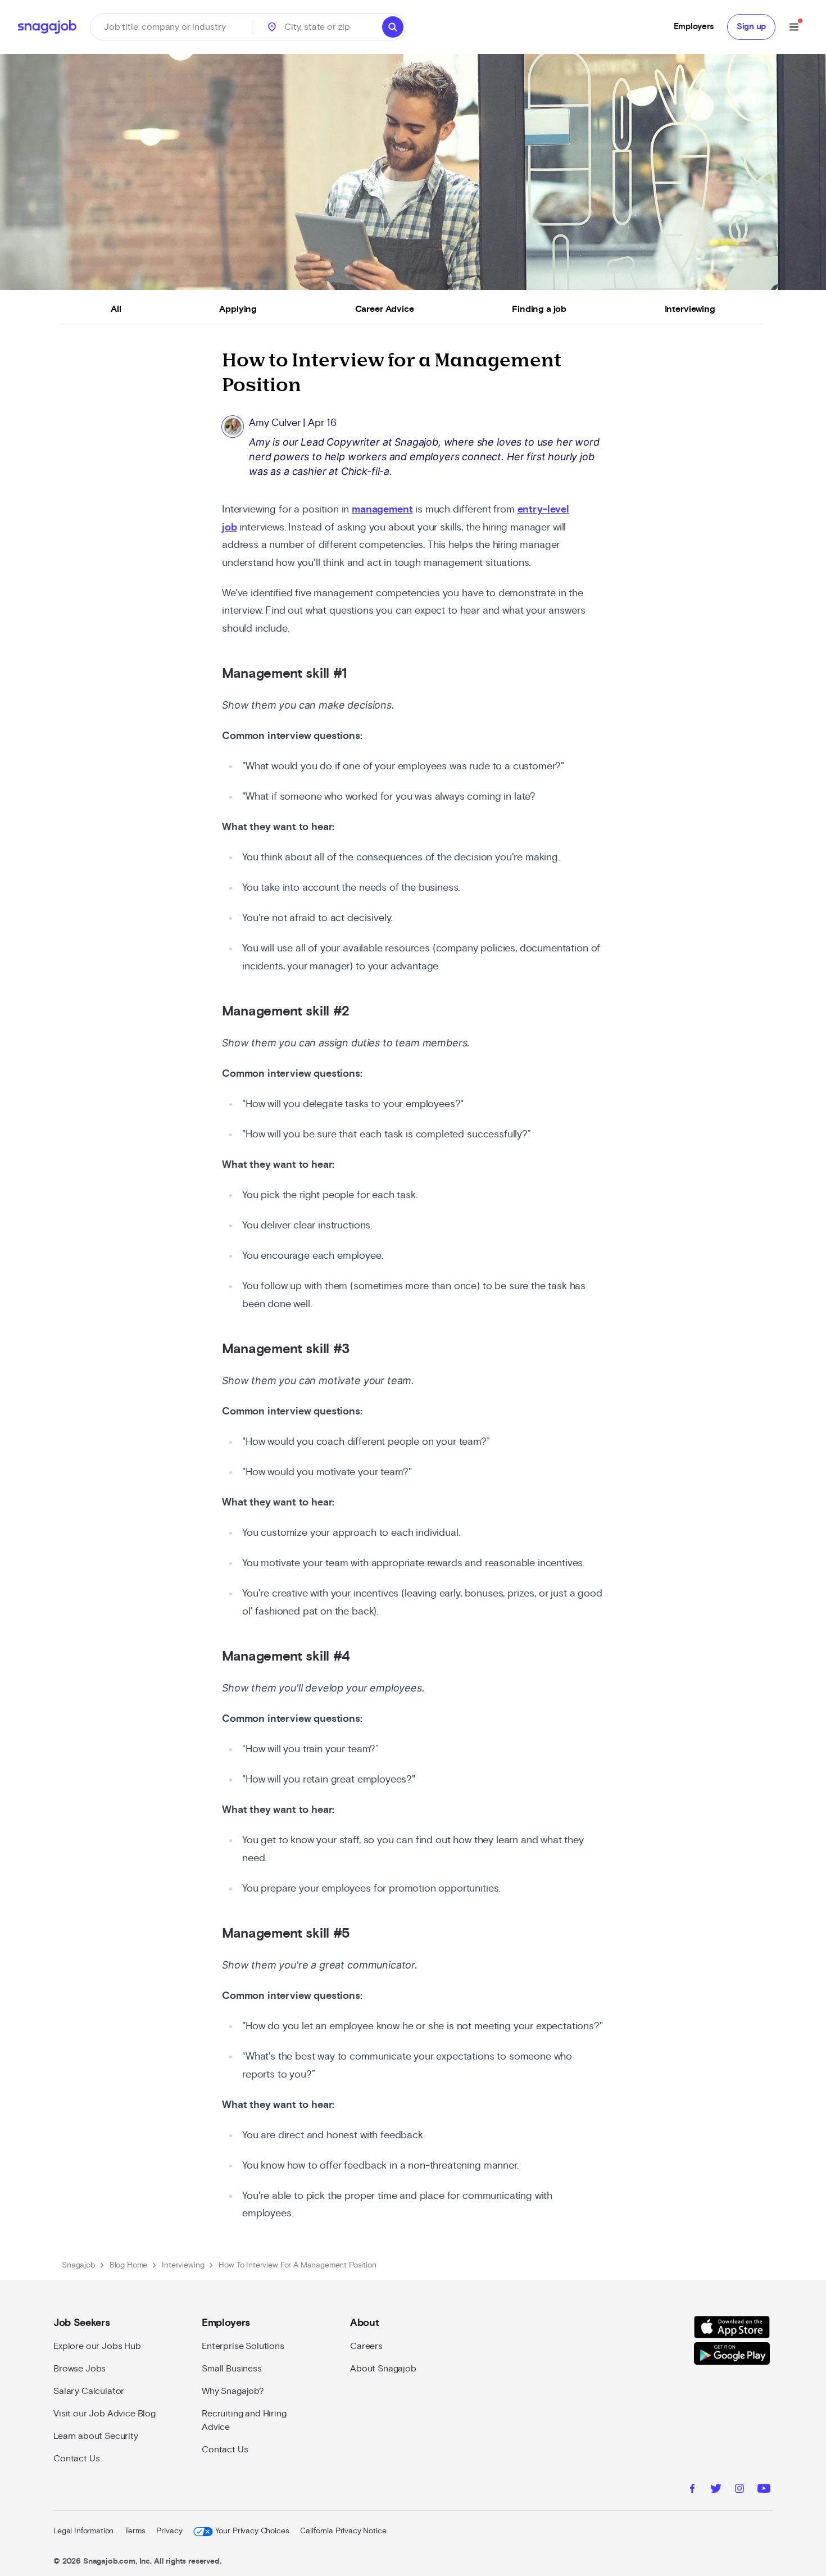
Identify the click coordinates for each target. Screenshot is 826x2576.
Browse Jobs (80, 2369)
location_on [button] (272, 27)
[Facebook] (692, 2490)
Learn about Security (96, 2436)
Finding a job (539, 309)
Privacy (169, 2531)
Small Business (232, 2369)
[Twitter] (716, 2490)
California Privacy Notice (343, 2531)
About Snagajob (383, 2369)
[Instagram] (739, 2490)
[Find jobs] (393, 27)
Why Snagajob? (233, 2391)
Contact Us (76, 2459)
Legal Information (83, 2531)
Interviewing (690, 309)
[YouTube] (764, 2490)
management (382, 510)
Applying (238, 309)
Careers (366, 2346)
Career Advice (385, 309)
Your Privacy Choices (252, 2531)
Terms (135, 2531)
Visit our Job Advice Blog (105, 2414)
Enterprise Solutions (243, 2346)
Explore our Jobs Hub (97, 2346)
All (116, 309)
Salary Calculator (89, 2391)
